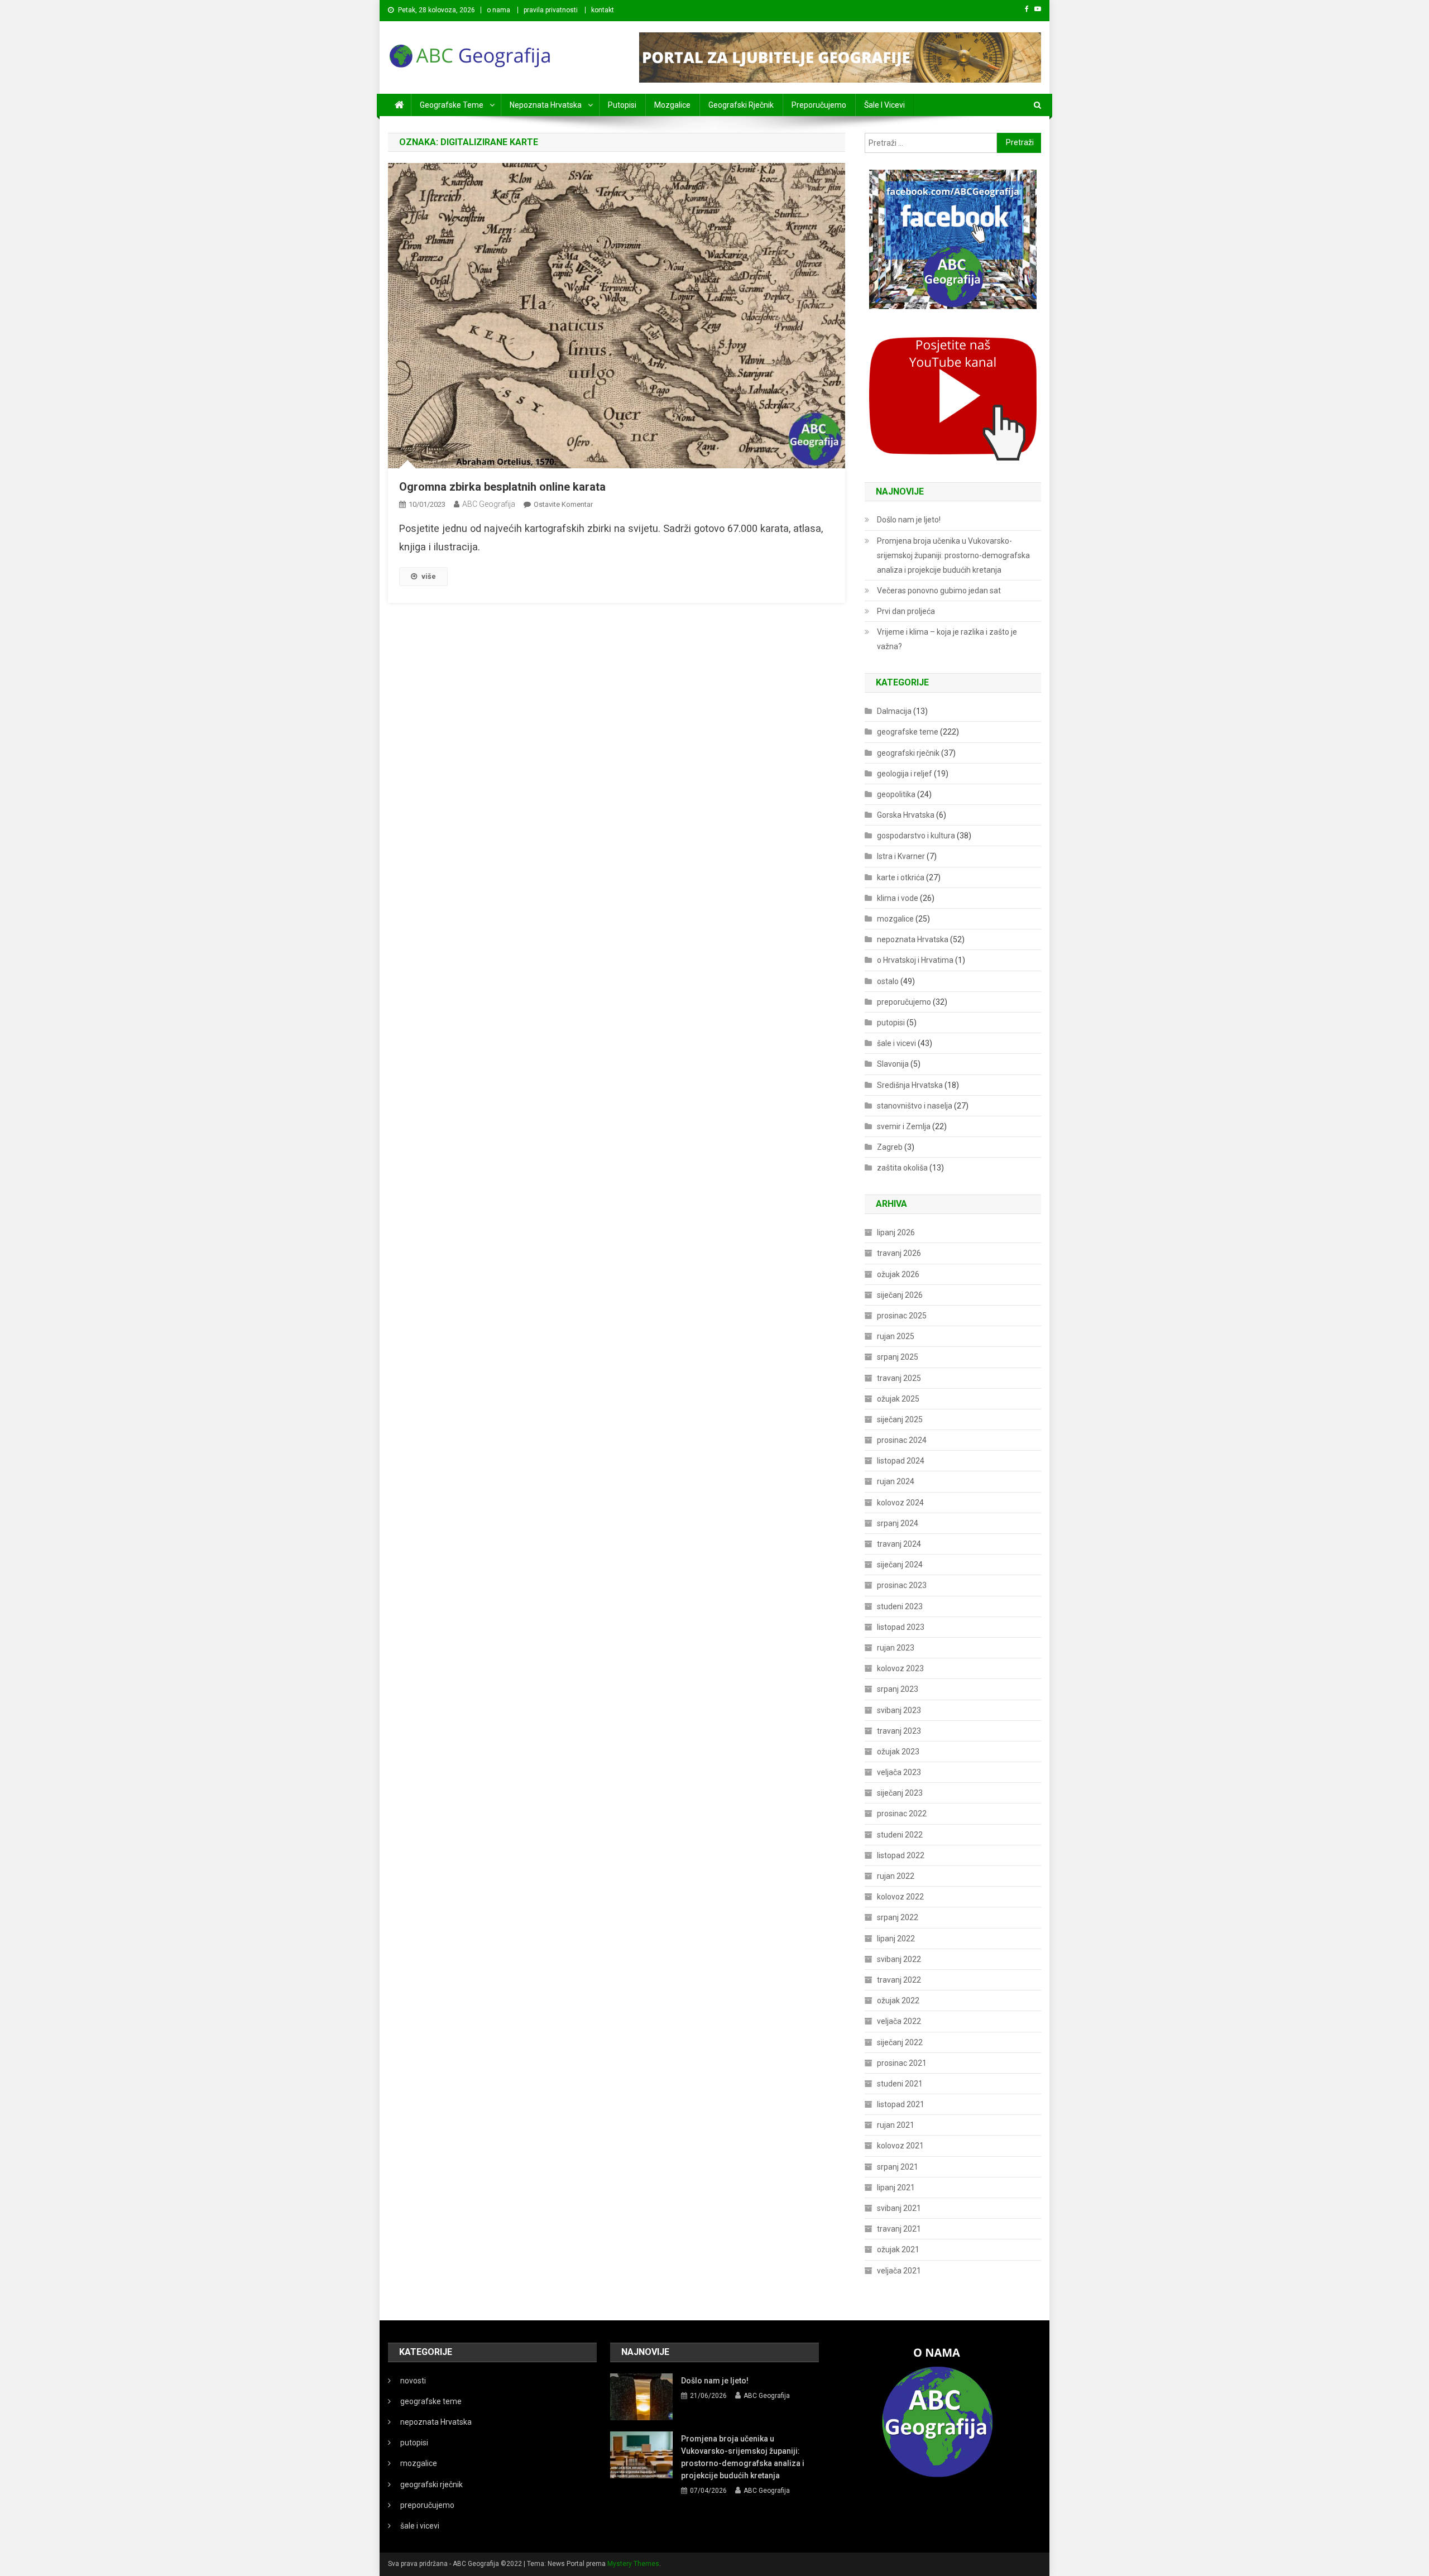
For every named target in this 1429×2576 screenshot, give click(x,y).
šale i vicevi (884, 105)
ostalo (888, 981)
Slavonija (893, 1064)
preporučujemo (819, 105)
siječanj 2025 (900, 1419)
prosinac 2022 (902, 1814)
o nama (498, 10)
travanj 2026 (899, 1253)
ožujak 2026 (898, 1274)
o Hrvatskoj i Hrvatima (915, 960)
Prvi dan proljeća (906, 611)
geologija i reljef (905, 774)
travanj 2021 (899, 2229)
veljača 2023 (899, 1772)
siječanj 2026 (900, 1295)
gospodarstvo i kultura (916, 836)
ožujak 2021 (898, 2249)
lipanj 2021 (896, 2188)
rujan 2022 (896, 1876)
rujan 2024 (896, 1481)
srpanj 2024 (898, 1523)
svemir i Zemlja (904, 1126)
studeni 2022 (900, 1835)
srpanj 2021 (898, 2167)
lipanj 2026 (896, 1232)
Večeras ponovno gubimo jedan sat (939, 591)
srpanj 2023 (898, 1689)
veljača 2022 (899, 2021)
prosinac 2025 (902, 1316)
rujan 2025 (896, 1336)
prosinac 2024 (902, 1440)
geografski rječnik (741, 105)
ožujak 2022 (898, 2001)
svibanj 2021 (899, 2208)
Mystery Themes (633, 2564)
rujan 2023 (896, 1648)
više (429, 576)
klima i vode (898, 898)
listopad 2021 (901, 2104)
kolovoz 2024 (900, 1503)
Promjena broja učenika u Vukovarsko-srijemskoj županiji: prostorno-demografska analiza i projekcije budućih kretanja (953, 555)
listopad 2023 (901, 1627)
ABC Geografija (489, 504)
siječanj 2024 (900, 1565)
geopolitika (896, 794)
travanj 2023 (899, 1731)
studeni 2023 (900, 1606)
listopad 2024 (901, 1461)
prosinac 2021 (902, 2063)
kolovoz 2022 (900, 1897)
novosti (413, 2381)
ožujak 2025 (898, 1399)
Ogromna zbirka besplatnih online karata (502, 487)
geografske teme (452, 105)
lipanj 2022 (896, 1939)
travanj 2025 (899, 1378)
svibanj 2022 (899, 1959)
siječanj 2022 (900, 2042)
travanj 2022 (899, 1980)
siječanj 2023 (900, 1793)
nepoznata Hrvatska (546, 105)
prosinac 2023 (902, 1585)
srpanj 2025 (898, 1357)
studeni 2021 (900, 2084)
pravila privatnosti (551, 10)
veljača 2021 (899, 2271)
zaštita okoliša (902, 1168)
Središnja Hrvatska (910, 1085)
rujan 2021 (896, 2125)
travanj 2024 (899, 1544)
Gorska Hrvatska (906, 815)
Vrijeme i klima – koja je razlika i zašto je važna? (947, 639)
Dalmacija (894, 711)
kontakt (603, 10)
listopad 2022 (901, 1855)
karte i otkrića (901, 877)
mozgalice (672, 105)
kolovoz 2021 (900, 2146)
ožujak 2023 (898, 1752)
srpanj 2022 (898, 1917)
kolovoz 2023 (900, 1668)
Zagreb (890, 1147)
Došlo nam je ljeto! (909, 520)
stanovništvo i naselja (915, 1106)
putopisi (622, 105)
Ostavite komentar (563, 504)
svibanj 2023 (899, 1710)
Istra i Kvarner (901, 856)
